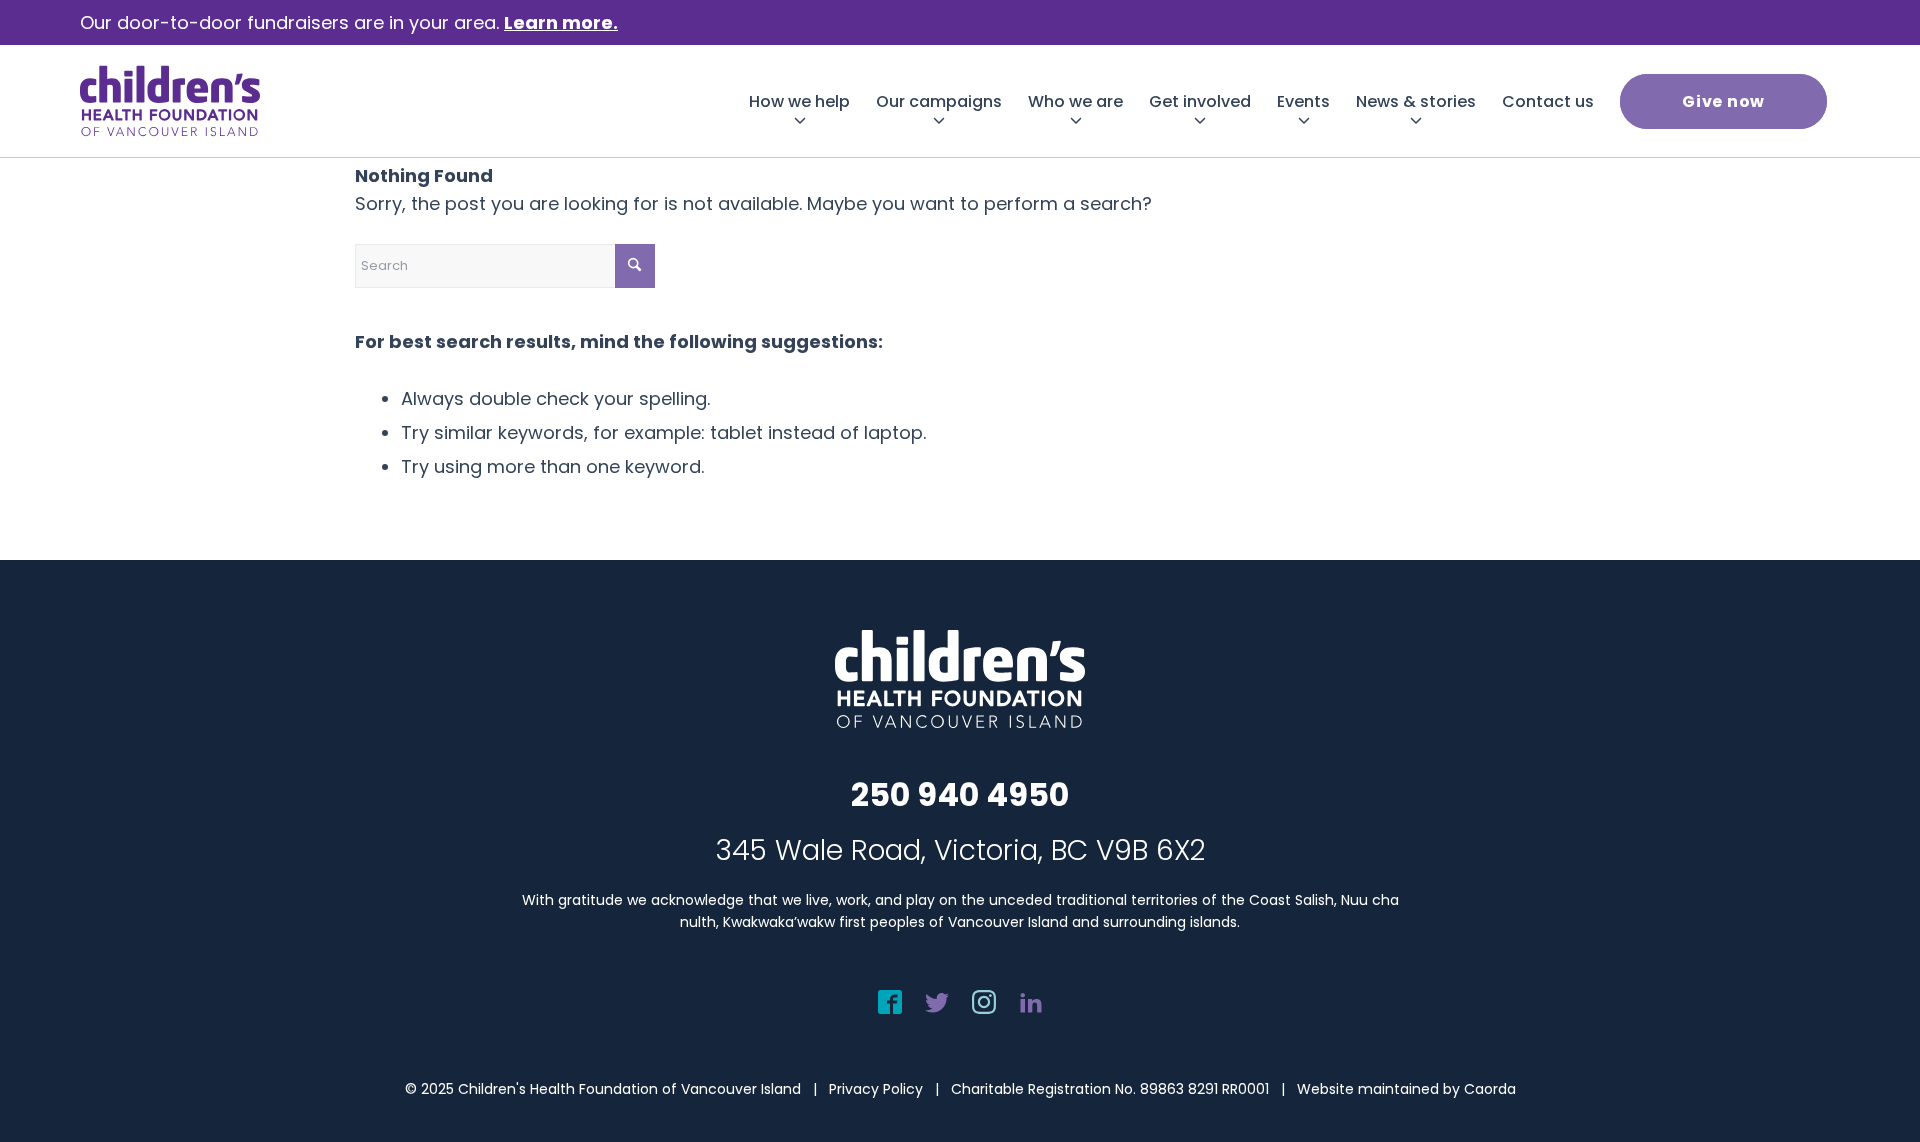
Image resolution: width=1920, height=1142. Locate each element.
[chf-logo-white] (170, 101)
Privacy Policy (876, 1089)
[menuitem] (799, 101)
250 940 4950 (960, 794)
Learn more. (561, 22)
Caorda (1490, 1089)
